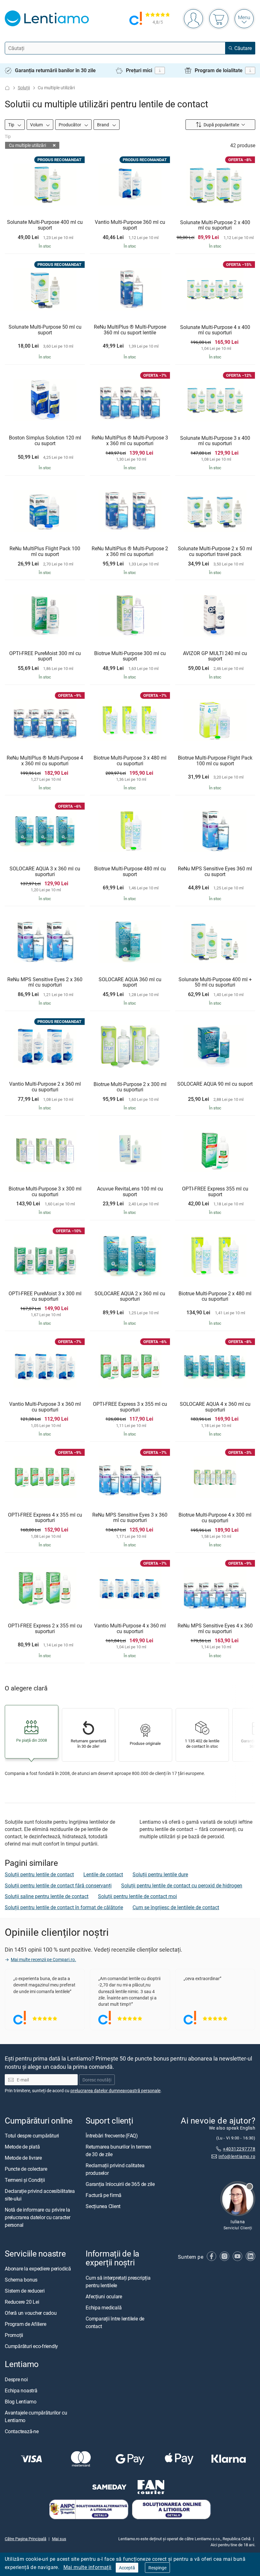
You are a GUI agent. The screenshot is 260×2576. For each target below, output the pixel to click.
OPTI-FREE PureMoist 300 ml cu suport (45, 656)
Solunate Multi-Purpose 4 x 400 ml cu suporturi (215, 330)
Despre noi (16, 2379)
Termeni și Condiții (25, 2180)
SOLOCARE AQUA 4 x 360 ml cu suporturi (215, 1407)
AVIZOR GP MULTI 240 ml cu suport (215, 656)
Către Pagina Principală (26, 2539)
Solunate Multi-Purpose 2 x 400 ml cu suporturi (215, 225)
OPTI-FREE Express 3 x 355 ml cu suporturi (130, 1407)
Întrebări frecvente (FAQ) (112, 2136)
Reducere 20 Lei (22, 2302)
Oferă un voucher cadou (31, 2313)
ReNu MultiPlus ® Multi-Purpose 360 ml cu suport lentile (130, 330)
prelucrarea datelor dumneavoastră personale (115, 2090)
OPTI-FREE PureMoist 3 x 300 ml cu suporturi (45, 1296)
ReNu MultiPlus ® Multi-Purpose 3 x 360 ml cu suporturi (130, 441)
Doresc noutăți (97, 2080)
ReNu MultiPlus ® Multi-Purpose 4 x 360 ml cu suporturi (45, 761)
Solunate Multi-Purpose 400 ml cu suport (45, 225)
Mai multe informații (88, 2567)
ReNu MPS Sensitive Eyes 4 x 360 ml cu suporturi (215, 1629)
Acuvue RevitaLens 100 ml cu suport (130, 1192)
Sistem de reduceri (25, 2291)
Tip (12, 125)
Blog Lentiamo (21, 2401)
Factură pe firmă (104, 2195)
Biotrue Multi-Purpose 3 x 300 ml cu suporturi (45, 1192)
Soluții (24, 88)
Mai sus (59, 2539)
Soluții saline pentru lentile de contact (47, 1896)
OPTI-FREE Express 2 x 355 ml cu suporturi (45, 1629)
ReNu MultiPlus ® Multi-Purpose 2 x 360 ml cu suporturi (130, 551)
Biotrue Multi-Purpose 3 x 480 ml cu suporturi (130, 761)
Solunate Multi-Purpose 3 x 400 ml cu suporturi (215, 441)
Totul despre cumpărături (32, 2136)
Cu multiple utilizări (27, 145)
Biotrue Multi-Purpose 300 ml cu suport (130, 656)
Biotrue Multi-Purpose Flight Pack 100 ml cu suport (215, 761)
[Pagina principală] (7, 88)
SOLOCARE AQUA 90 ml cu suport (215, 1084)
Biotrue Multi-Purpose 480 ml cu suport (130, 871)
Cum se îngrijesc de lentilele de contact (176, 1907)
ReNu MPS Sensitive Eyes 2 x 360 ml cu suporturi (45, 982)
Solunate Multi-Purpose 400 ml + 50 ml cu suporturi (215, 982)
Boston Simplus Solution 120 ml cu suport (45, 441)
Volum (37, 125)
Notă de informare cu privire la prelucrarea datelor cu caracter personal (38, 2217)
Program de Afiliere (25, 2324)
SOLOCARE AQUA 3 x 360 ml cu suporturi (45, 871)
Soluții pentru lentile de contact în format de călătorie (64, 1907)
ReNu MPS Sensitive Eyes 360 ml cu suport (215, 871)
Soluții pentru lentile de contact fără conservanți (58, 1885)
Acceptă (127, 2568)
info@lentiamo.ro (237, 2156)
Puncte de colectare (26, 2169)
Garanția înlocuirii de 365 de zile (120, 2184)
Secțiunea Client (103, 2206)
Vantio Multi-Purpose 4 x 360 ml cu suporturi (130, 1629)
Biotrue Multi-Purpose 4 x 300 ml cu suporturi (215, 1518)
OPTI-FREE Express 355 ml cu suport (215, 1192)
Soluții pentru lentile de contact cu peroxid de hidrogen (182, 1885)
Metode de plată (22, 2147)
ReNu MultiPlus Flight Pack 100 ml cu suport (45, 551)
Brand (104, 125)
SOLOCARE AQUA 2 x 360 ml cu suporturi (130, 1296)
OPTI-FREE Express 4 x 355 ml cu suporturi (45, 1518)
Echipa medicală (104, 2307)
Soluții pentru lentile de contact (39, 1874)
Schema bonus (21, 2280)
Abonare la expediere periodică (38, 2269)
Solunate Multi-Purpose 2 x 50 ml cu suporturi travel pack (215, 551)
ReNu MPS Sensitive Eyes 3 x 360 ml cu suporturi (130, 1518)
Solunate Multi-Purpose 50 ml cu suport (45, 330)
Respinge (157, 2568)
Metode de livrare (23, 2158)
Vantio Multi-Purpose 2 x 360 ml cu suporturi (45, 1087)
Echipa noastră (21, 2390)
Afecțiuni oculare (104, 2296)
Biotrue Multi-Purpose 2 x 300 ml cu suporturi (130, 1087)
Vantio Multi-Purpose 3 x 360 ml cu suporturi (45, 1407)
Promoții (14, 2335)
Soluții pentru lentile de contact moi (137, 1896)
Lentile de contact (103, 1874)
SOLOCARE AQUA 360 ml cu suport (130, 982)
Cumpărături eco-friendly (31, 2346)
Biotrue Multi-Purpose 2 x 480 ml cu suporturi (215, 1296)
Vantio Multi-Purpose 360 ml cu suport (130, 225)
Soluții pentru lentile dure (160, 1874)
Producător (70, 125)
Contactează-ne (22, 2431)
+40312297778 (239, 2148)
